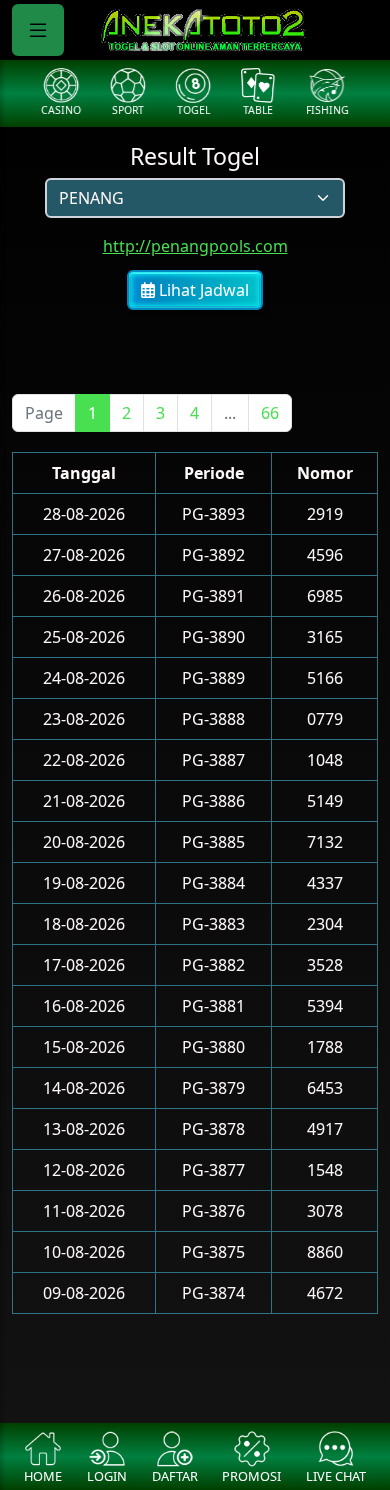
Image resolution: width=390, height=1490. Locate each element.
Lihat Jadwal (202, 290)
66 (270, 413)
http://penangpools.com (195, 246)
